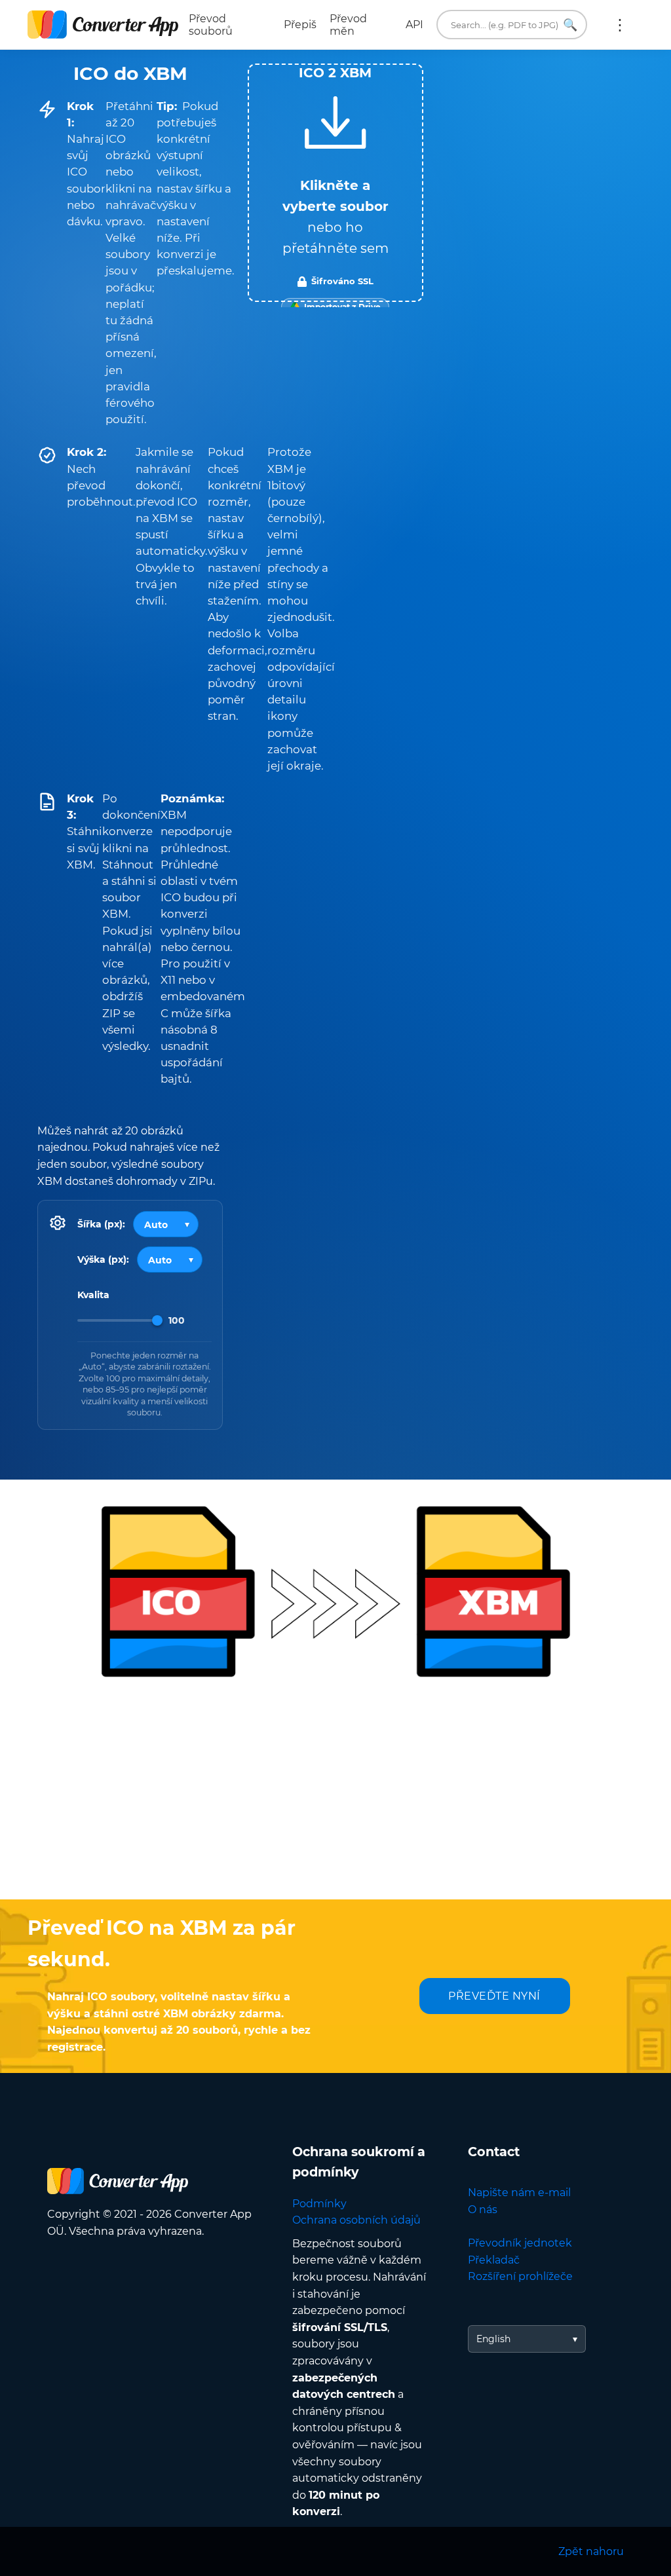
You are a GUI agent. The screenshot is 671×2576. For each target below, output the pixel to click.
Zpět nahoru (591, 2551)
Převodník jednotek (520, 2243)
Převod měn (348, 25)
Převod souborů (211, 25)
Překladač (494, 2260)
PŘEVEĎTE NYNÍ (494, 1996)
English (493, 2339)
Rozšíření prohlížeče (520, 2276)
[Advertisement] (335, 1795)
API (414, 25)
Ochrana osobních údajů (356, 2220)
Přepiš (300, 25)
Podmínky (319, 2204)
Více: (620, 25)
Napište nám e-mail (519, 2193)
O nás (483, 2210)
